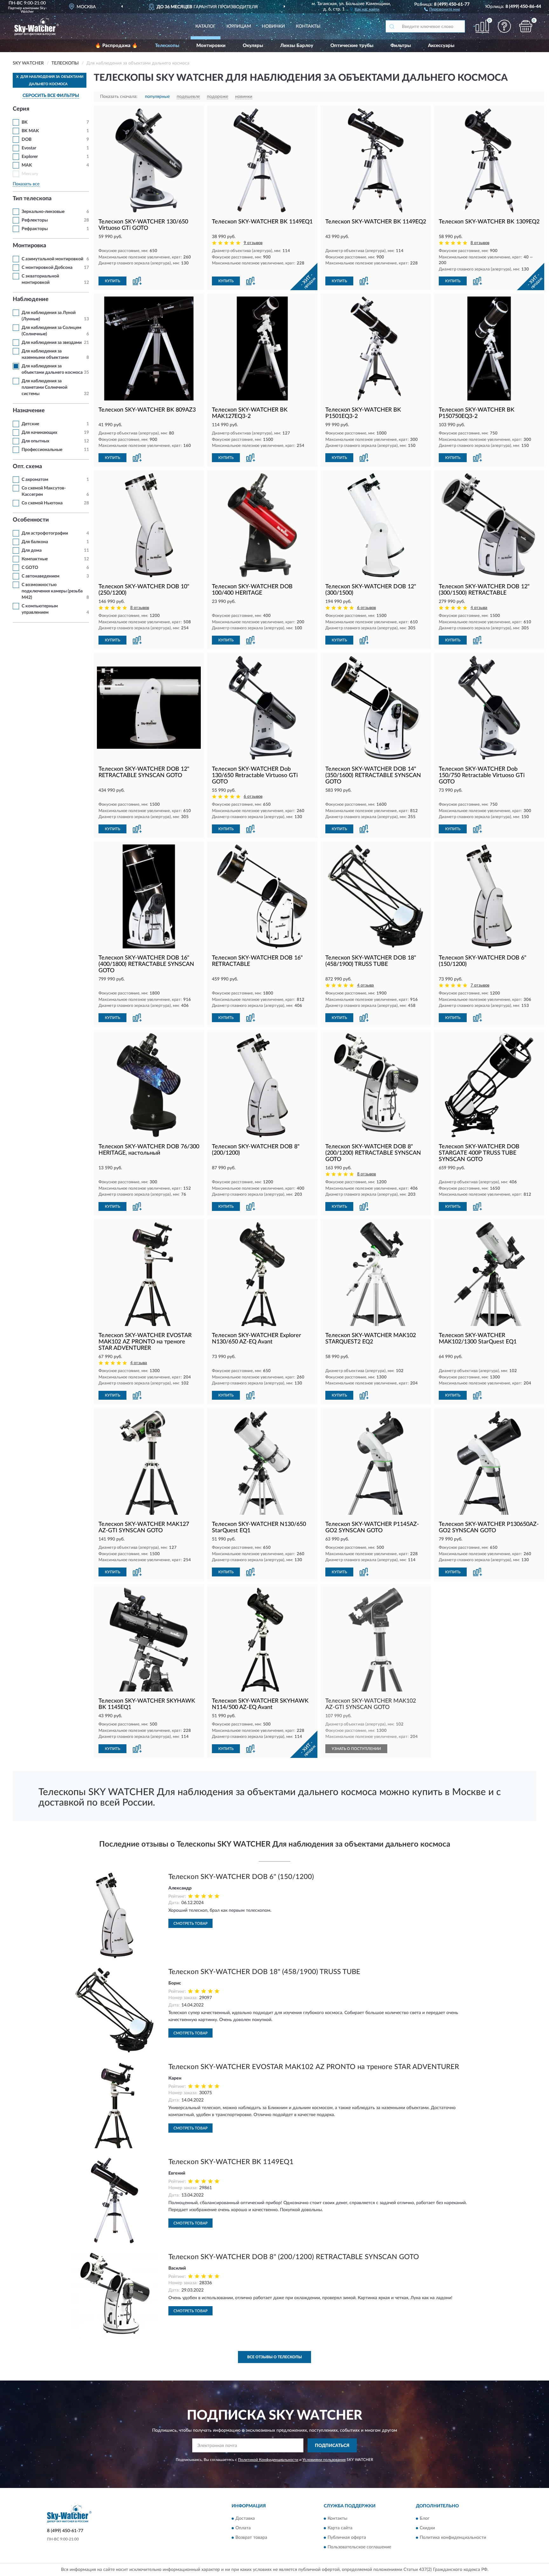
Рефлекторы (35, 220)
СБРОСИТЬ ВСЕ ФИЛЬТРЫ (51, 96)
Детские (30, 424)
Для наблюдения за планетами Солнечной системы (44, 387)
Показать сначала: (119, 97)
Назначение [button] (29, 411)
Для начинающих (39, 433)
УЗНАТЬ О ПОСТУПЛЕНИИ (356, 1749)
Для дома (32, 550)
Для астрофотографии (45, 533)
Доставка (245, 2518)
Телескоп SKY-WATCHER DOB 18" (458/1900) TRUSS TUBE (264, 1972)
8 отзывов (480, 243)
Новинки (273, 26)
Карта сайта (340, 2528)
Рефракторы (35, 229)
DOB (27, 140)
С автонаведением (41, 576)
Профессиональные (42, 450)
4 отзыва (479, 608)
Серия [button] (21, 109)
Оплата (243, 2528)
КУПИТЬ (112, 281)
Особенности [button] (31, 520)
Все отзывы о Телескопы (274, 2357)
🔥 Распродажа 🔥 (116, 46)
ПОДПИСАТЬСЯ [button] (332, 2446)
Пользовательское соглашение (359, 2547)
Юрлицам (239, 26)
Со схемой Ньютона (42, 503)
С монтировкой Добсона (47, 268)
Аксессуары (441, 46)
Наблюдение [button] (31, 299)
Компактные (35, 559)
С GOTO (30, 568)
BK (25, 122)
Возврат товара (251, 2538)
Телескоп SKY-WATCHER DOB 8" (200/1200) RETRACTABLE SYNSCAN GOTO (294, 2257)
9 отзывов (253, 243)
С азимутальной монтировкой (52, 259)
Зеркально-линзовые (43, 212)
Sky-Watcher (34, 10)
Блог (425, 2518)
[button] (442, 9)
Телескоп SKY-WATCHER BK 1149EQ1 (231, 2162)
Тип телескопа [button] (32, 199)
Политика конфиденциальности (453, 2538)
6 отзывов (366, 608)
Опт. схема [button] (27, 467)
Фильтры (401, 46)
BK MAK (30, 131)
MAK (27, 165)
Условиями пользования (324, 2460)
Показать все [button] (26, 184)
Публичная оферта (347, 2538)
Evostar (29, 148)
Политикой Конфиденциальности (268, 2460)
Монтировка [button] (29, 246)
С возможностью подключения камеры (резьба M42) (52, 591)
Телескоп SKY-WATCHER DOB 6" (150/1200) (241, 1877)
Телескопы (167, 46)
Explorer (30, 157)
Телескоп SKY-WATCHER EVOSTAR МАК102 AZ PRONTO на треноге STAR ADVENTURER (314, 2067)
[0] (526, 26)
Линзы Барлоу (297, 46)
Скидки (427, 2528)
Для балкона (35, 542)
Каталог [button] (206, 26)
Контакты (308, 26)
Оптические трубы (352, 46)
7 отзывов (480, 985)
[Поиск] (392, 26)
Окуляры (253, 46)
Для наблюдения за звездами (52, 343)
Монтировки (211, 46)
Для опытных (35, 441)
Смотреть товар (190, 1923)
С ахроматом (35, 480)
